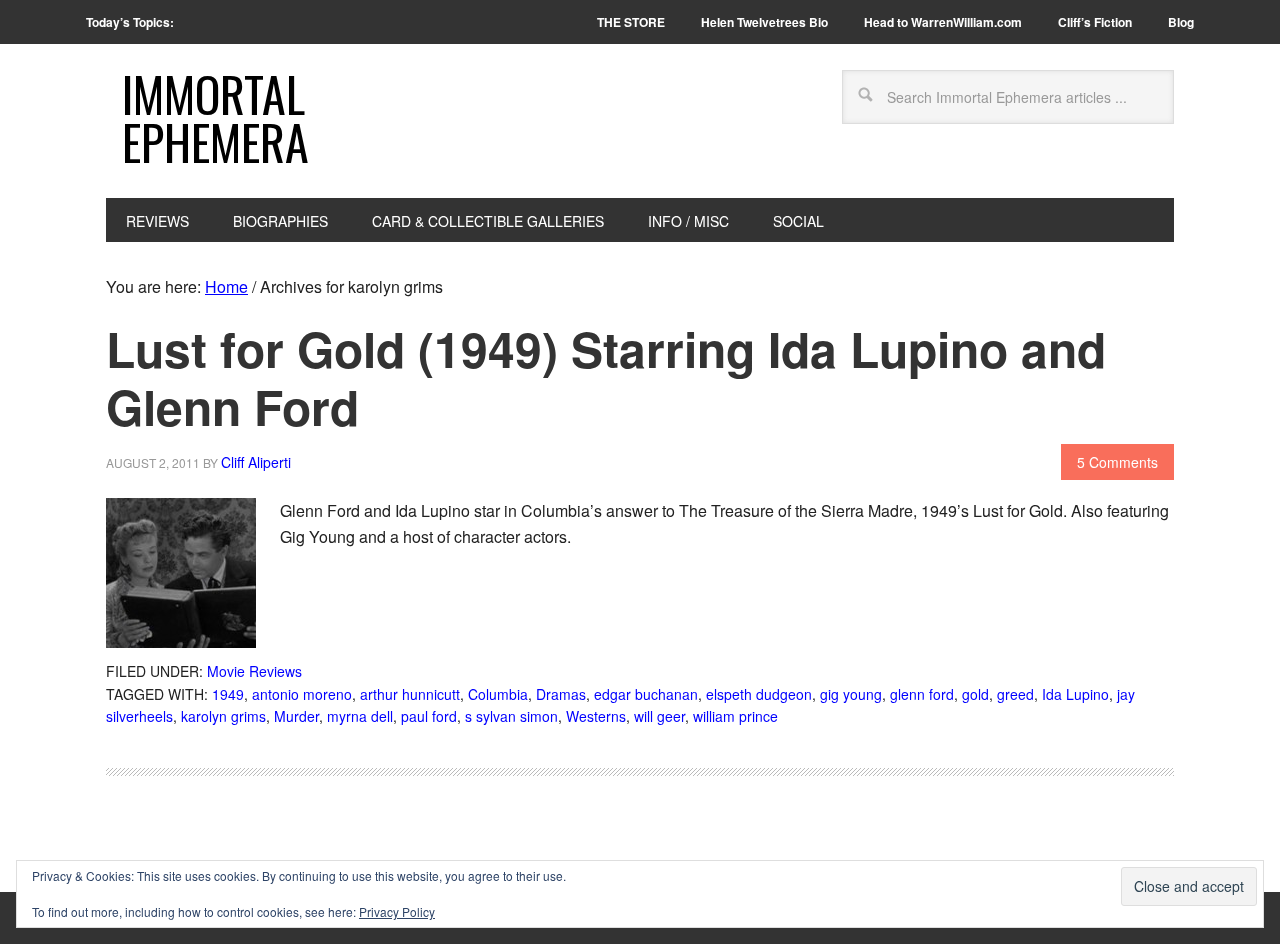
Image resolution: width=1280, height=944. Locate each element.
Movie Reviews (254, 671)
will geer (659, 716)
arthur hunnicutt (410, 694)
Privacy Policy (397, 911)
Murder (296, 716)
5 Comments (1117, 462)
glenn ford (922, 694)
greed (1015, 694)
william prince (735, 716)
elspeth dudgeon (759, 694)
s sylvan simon (511, 716)
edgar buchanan (646, 694)
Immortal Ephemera (215, 117)
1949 (228, 694)
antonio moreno (302, 694)
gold (975, 694)
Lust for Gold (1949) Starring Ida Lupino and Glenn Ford (606, 377)
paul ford (429, 716)
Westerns (596, 716)
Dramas (561, 694)
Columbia (498, 694)
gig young (851, 694)
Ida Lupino (1075, 694)
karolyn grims (223, 716)
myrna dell (360, 716)
